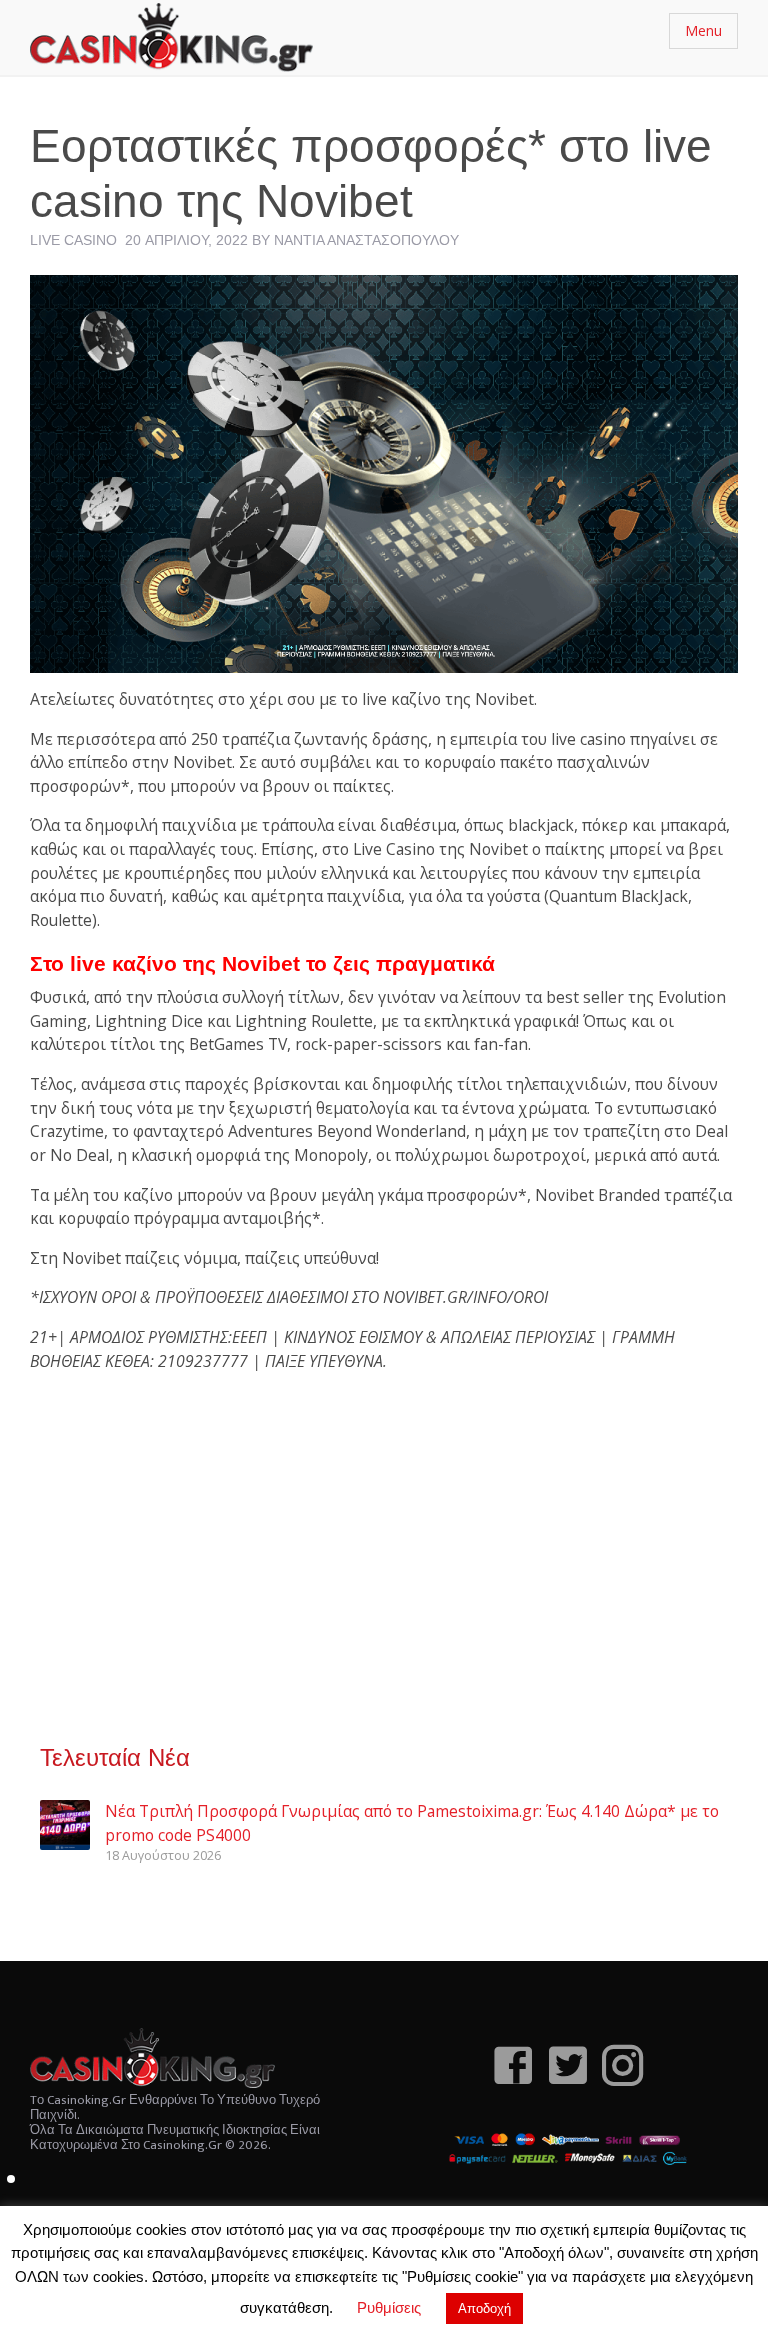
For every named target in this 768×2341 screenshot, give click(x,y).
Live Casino (73, 240)
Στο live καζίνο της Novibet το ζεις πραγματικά (262, 963)
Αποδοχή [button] (484, 2308)
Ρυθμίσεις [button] (389, 2307)
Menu (703, 30)
